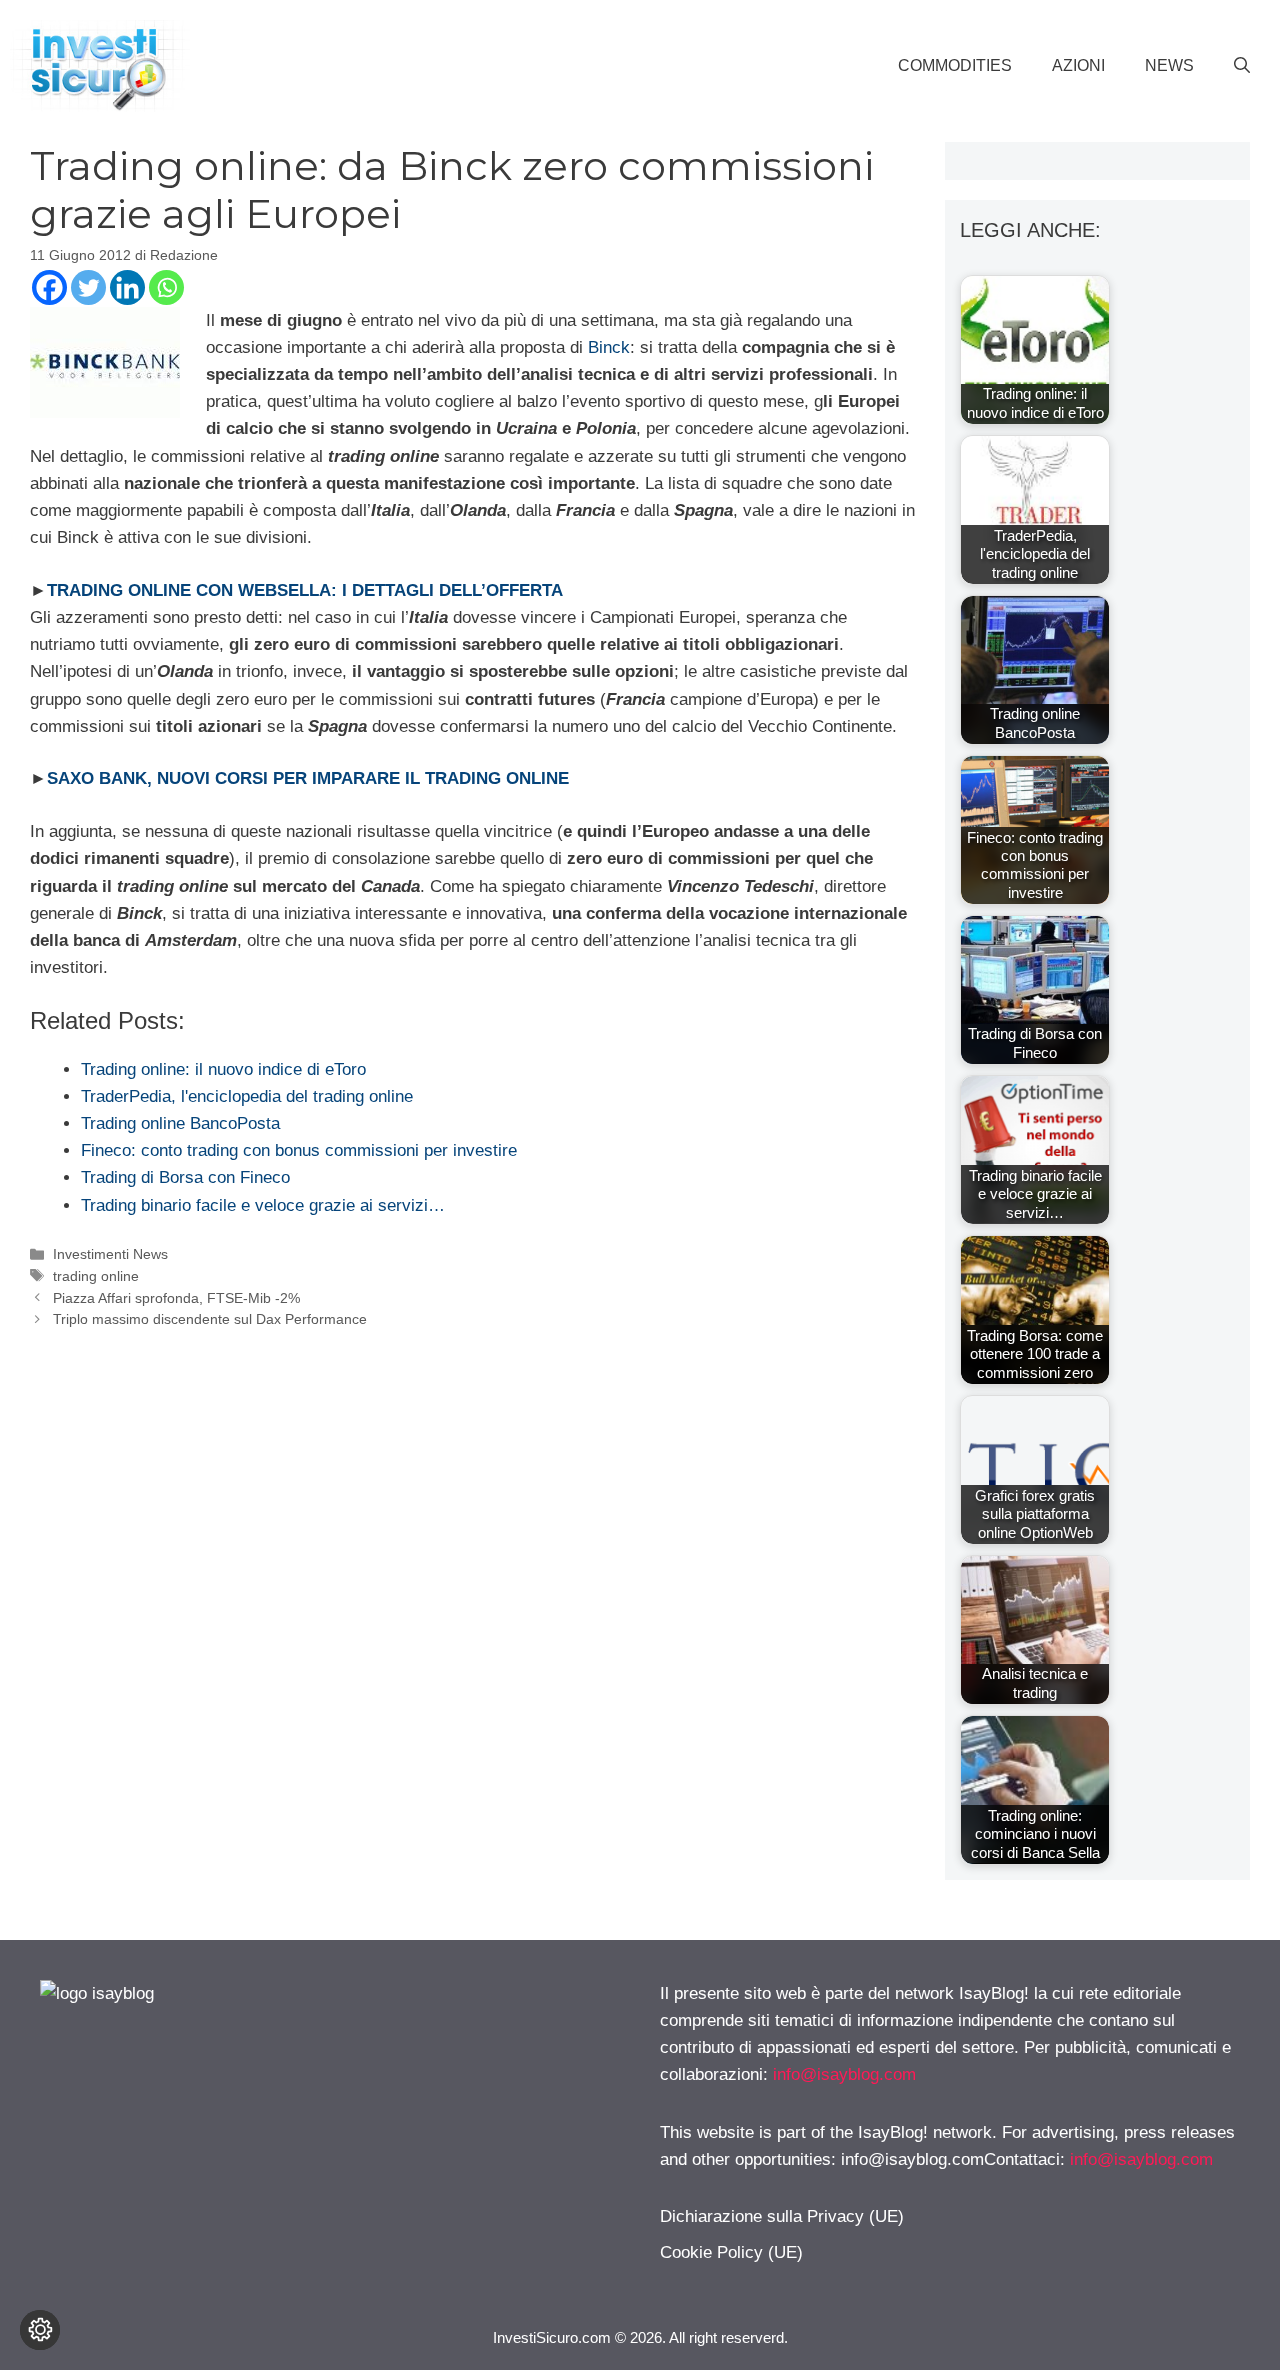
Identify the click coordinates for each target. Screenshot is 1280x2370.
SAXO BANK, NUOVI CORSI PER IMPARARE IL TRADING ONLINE (308, 778)
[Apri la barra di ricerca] (1242, 66)
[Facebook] (49, 287)
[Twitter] (88, 287)
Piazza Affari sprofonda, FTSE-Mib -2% (176, 1298)
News (1169, 65)
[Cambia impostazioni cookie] (40, 2330)
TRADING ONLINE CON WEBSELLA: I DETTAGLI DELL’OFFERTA (305, 590)
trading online (96, 1276)
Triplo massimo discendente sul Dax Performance (210, 1319)
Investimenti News (110, 1254)
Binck (609, 347)
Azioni (1078, 65)
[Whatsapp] (166, 287)
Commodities (955, 65)
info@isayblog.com (844, 2074)
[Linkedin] (127, 287)
